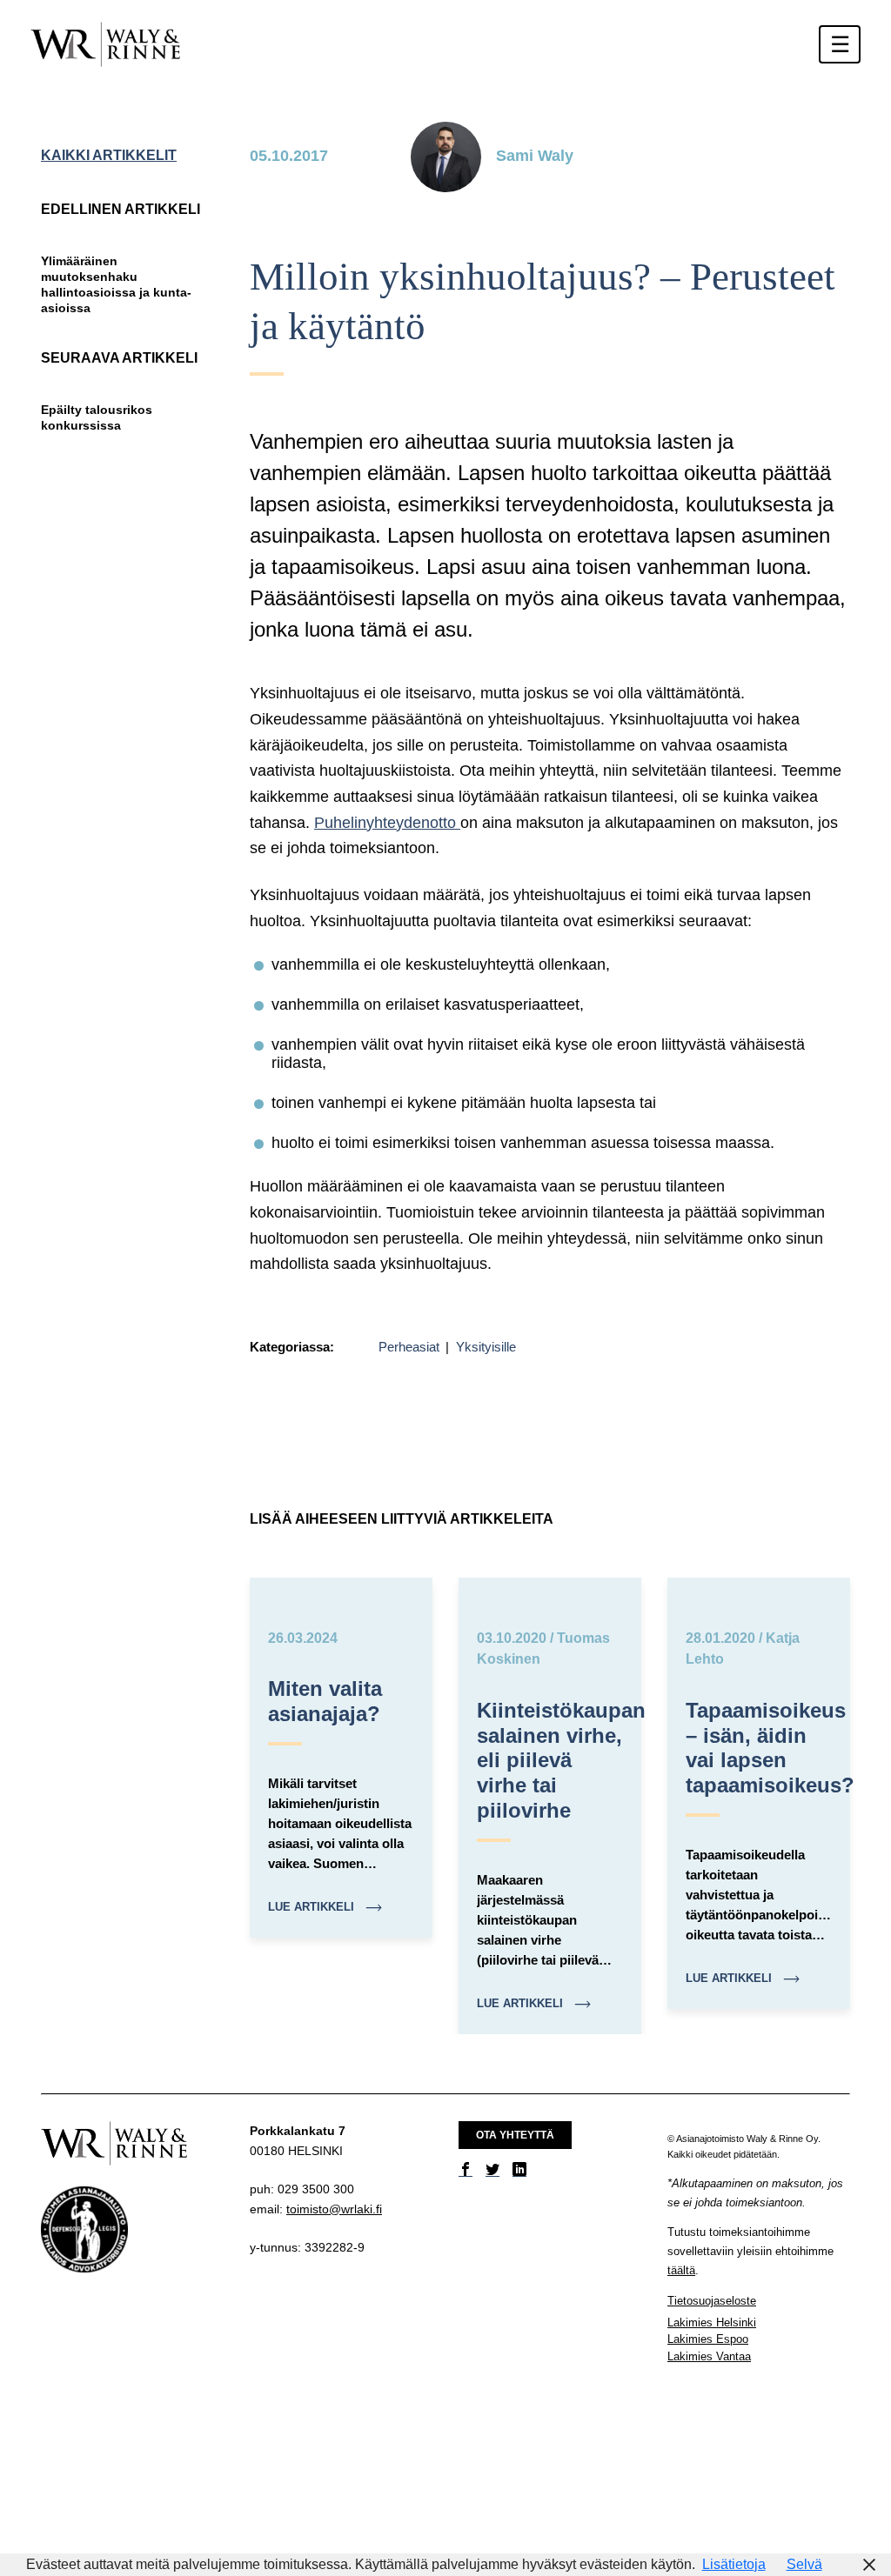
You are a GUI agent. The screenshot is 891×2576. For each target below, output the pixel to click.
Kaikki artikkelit (109, 155)
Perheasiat (411, 1347)
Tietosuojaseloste (712, 2301)
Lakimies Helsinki (712, 2322)
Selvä (804, 2564)
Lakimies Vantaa (709, 2356)
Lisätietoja (734, 2564)
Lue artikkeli (313, 1907)
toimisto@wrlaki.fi (334, 2209)
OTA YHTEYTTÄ (515, 2135)
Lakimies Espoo (708, 2339)
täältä (681, 2270)
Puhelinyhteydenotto (387, 823)
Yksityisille (486, 1347)
